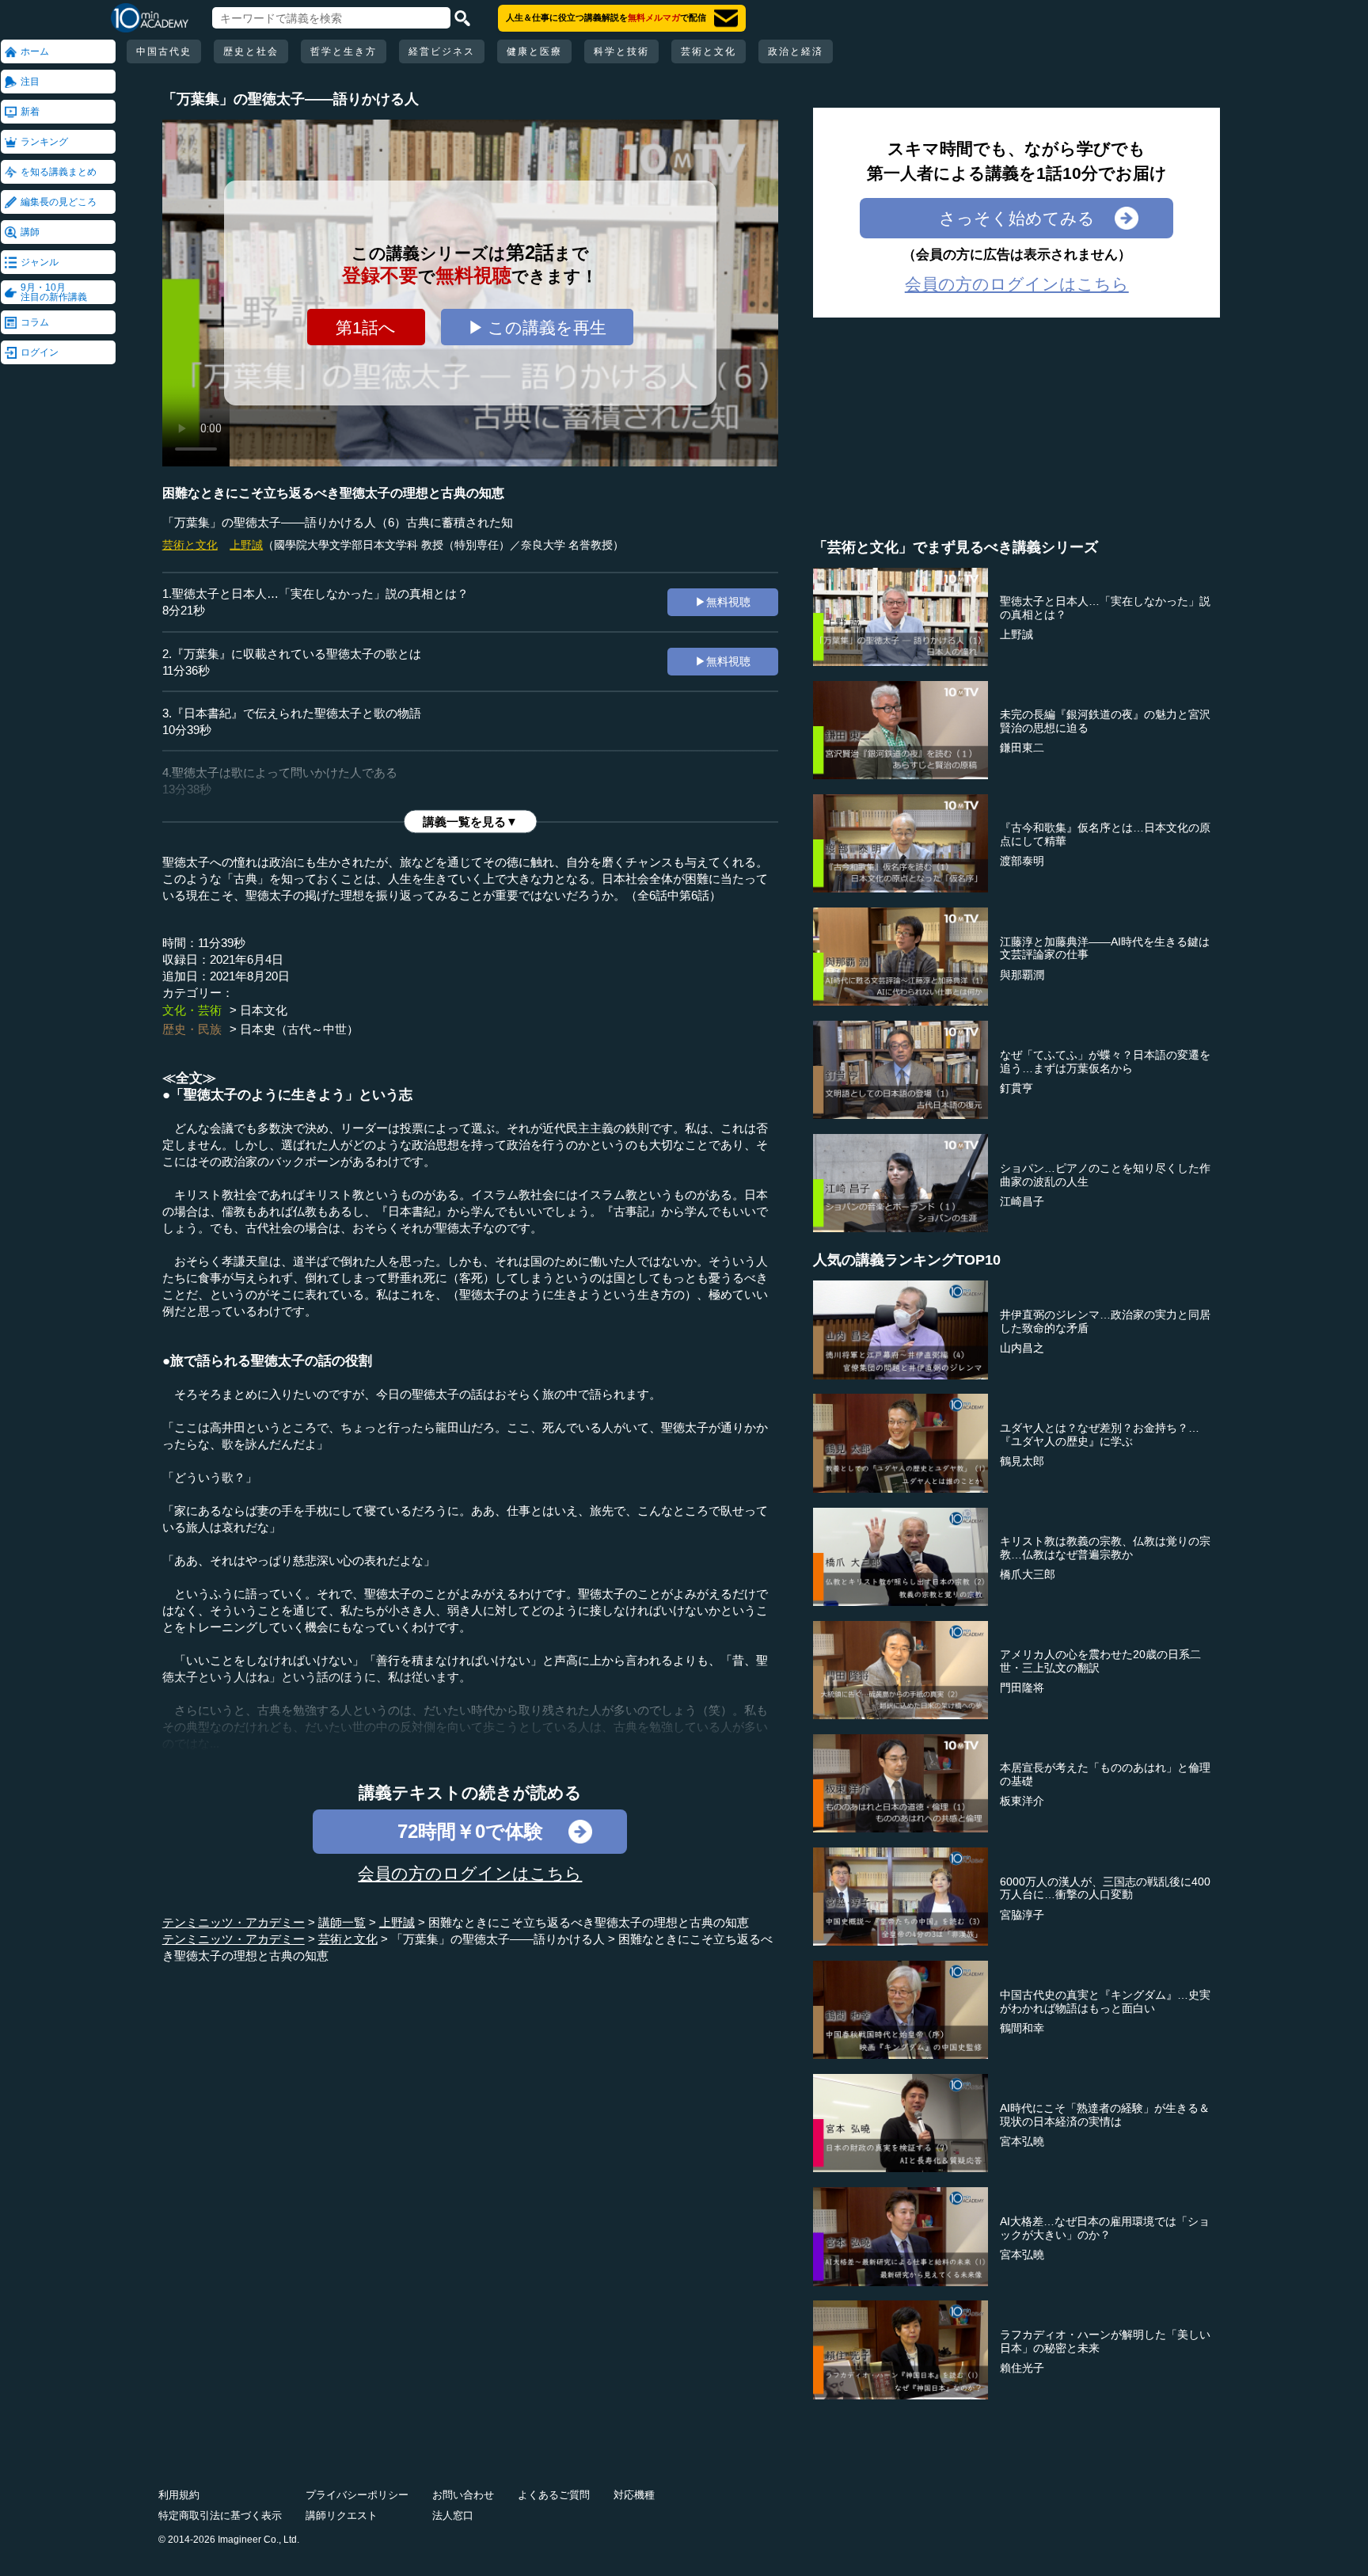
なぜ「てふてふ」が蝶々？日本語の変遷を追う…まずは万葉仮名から (1105, 1062)
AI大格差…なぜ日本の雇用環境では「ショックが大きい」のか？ (1105, 2228)
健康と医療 (534, 51)
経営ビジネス (442, 51)
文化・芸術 (192, 1010)
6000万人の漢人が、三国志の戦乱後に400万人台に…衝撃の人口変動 (1105, 1888)
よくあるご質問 (554, 2495)
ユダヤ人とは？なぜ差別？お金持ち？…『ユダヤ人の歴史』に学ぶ (1100, 1434)
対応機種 (634, 2495)
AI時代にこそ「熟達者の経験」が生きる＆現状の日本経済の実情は (1105, 2115)
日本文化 (264, 1010)
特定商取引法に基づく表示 (220, 2515)
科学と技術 (621, 51)
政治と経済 (796, 51)
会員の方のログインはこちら (470, 1873)
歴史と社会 (251, 51)
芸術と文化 (709, 51)
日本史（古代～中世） (299, 1029)
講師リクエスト (342, 2515)
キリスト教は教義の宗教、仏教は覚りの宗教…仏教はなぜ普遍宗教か (1105, 1548)
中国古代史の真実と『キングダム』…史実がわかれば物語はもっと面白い (1105, 2001)
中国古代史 (164, 51)
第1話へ (366, 327)
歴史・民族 (192, 1029)
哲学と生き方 (344, 51)
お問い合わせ (463, 2495)
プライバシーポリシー (357, 2495)
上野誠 (246, 545)
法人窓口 (453, 2515)
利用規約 (179, 2495)
